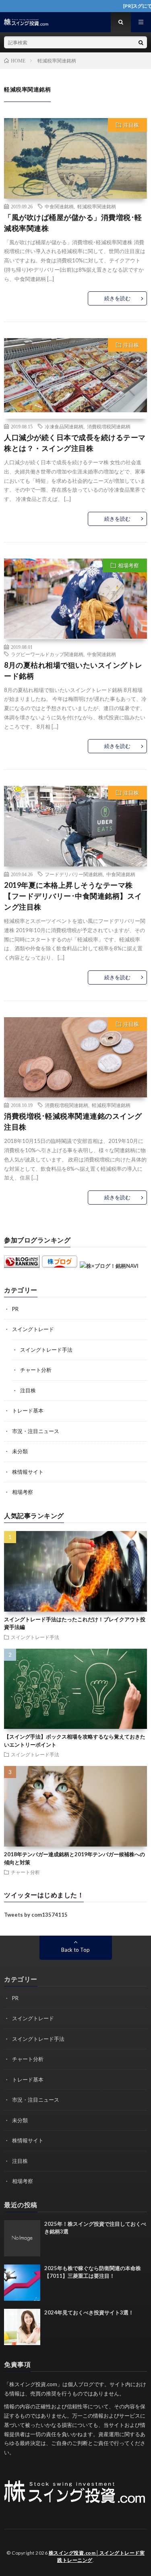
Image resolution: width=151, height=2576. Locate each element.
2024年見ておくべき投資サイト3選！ (89, 2312)
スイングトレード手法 (46, 1350)
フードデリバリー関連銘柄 (74, 874)
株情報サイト (28, 1472)
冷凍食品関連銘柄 (64, 426)
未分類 (20, 1451)
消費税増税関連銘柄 (109, 426)
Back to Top (75, 1950)
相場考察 (128, 565)
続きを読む (117, 298)
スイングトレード (33, 1329)
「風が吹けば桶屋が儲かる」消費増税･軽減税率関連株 (73, 223)
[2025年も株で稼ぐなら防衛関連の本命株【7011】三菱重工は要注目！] (22, 2283)
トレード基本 (28, 1411)
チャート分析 (36, 1370)
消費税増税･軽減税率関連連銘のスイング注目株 (73, 1121)
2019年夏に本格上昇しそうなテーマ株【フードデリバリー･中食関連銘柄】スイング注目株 (73, 896)
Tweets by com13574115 (36, 1915)
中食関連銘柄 (59, 206)
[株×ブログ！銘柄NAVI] (109, 1266)
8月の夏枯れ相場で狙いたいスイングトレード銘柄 (73, 670)
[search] (141, 42)
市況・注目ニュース (36, 1431)
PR (15, 1309)
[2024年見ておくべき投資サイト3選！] (22, 2327)
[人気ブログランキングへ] (22, 1266)
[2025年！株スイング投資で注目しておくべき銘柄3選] (22, 2238)
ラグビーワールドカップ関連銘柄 (47, 654)
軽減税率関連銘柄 (97, 206)
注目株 (131, 125)
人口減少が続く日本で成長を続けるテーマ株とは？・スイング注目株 (75, 443)
